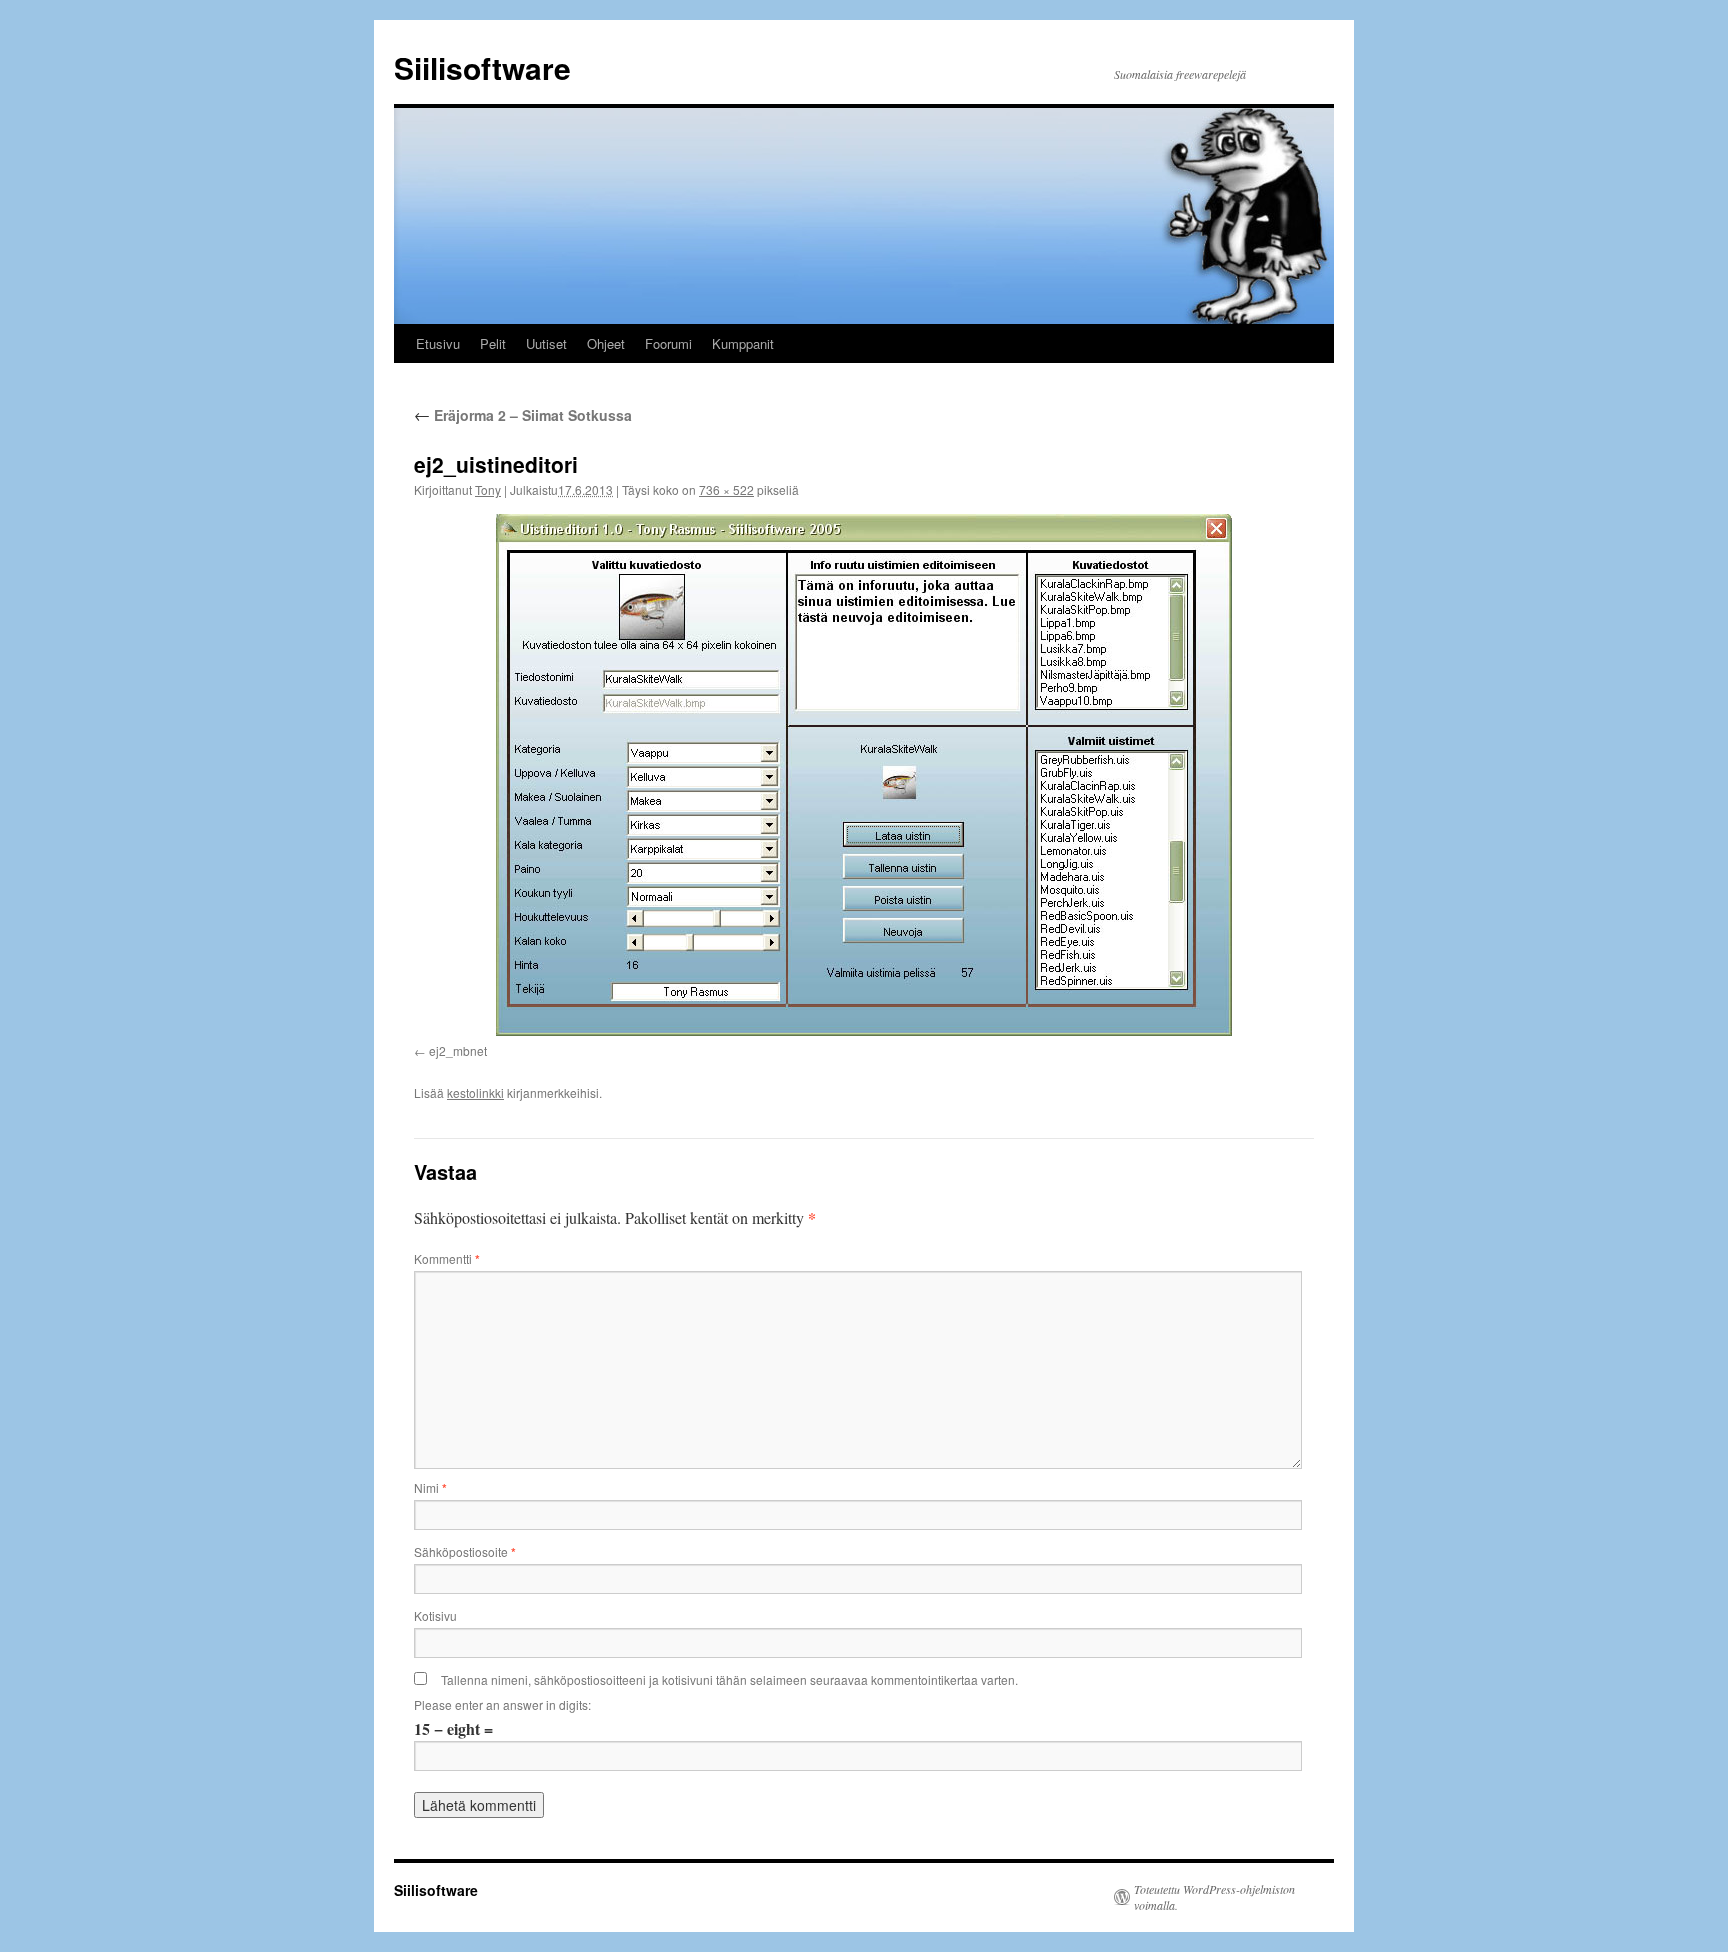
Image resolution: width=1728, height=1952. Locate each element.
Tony (488, 489)
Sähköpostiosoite (465, 1551)
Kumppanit (743, 343)
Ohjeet (606, 343)
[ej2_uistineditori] (864, 775)
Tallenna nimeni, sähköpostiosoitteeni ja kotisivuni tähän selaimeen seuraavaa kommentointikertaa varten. (729, 1679)
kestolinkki (475, 1092)
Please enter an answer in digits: (502, 1704)
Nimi (430, 1487)
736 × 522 (726, 489)
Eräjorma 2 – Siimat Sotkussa (523, 415)
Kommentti (447, 1258)
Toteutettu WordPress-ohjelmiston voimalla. (1214, 1897)
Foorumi (668, 343)
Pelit (493, 343)
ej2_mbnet (458, 1050)
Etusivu (438, 343)
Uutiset (546, 343)
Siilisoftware (482, 67)
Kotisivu (435, 1615)
